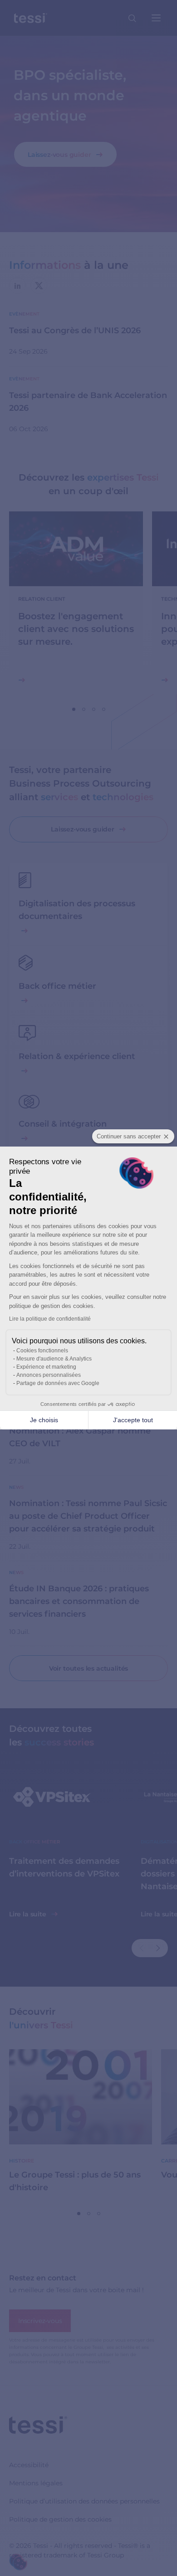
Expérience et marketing (46, 1367)
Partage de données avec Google (58, 1383)
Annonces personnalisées (49, 1375)
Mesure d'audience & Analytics (54, 1359)
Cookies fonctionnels (42, 1351)
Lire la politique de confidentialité (50, 1319)
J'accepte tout (133, 1420)
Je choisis (44, 1420)
